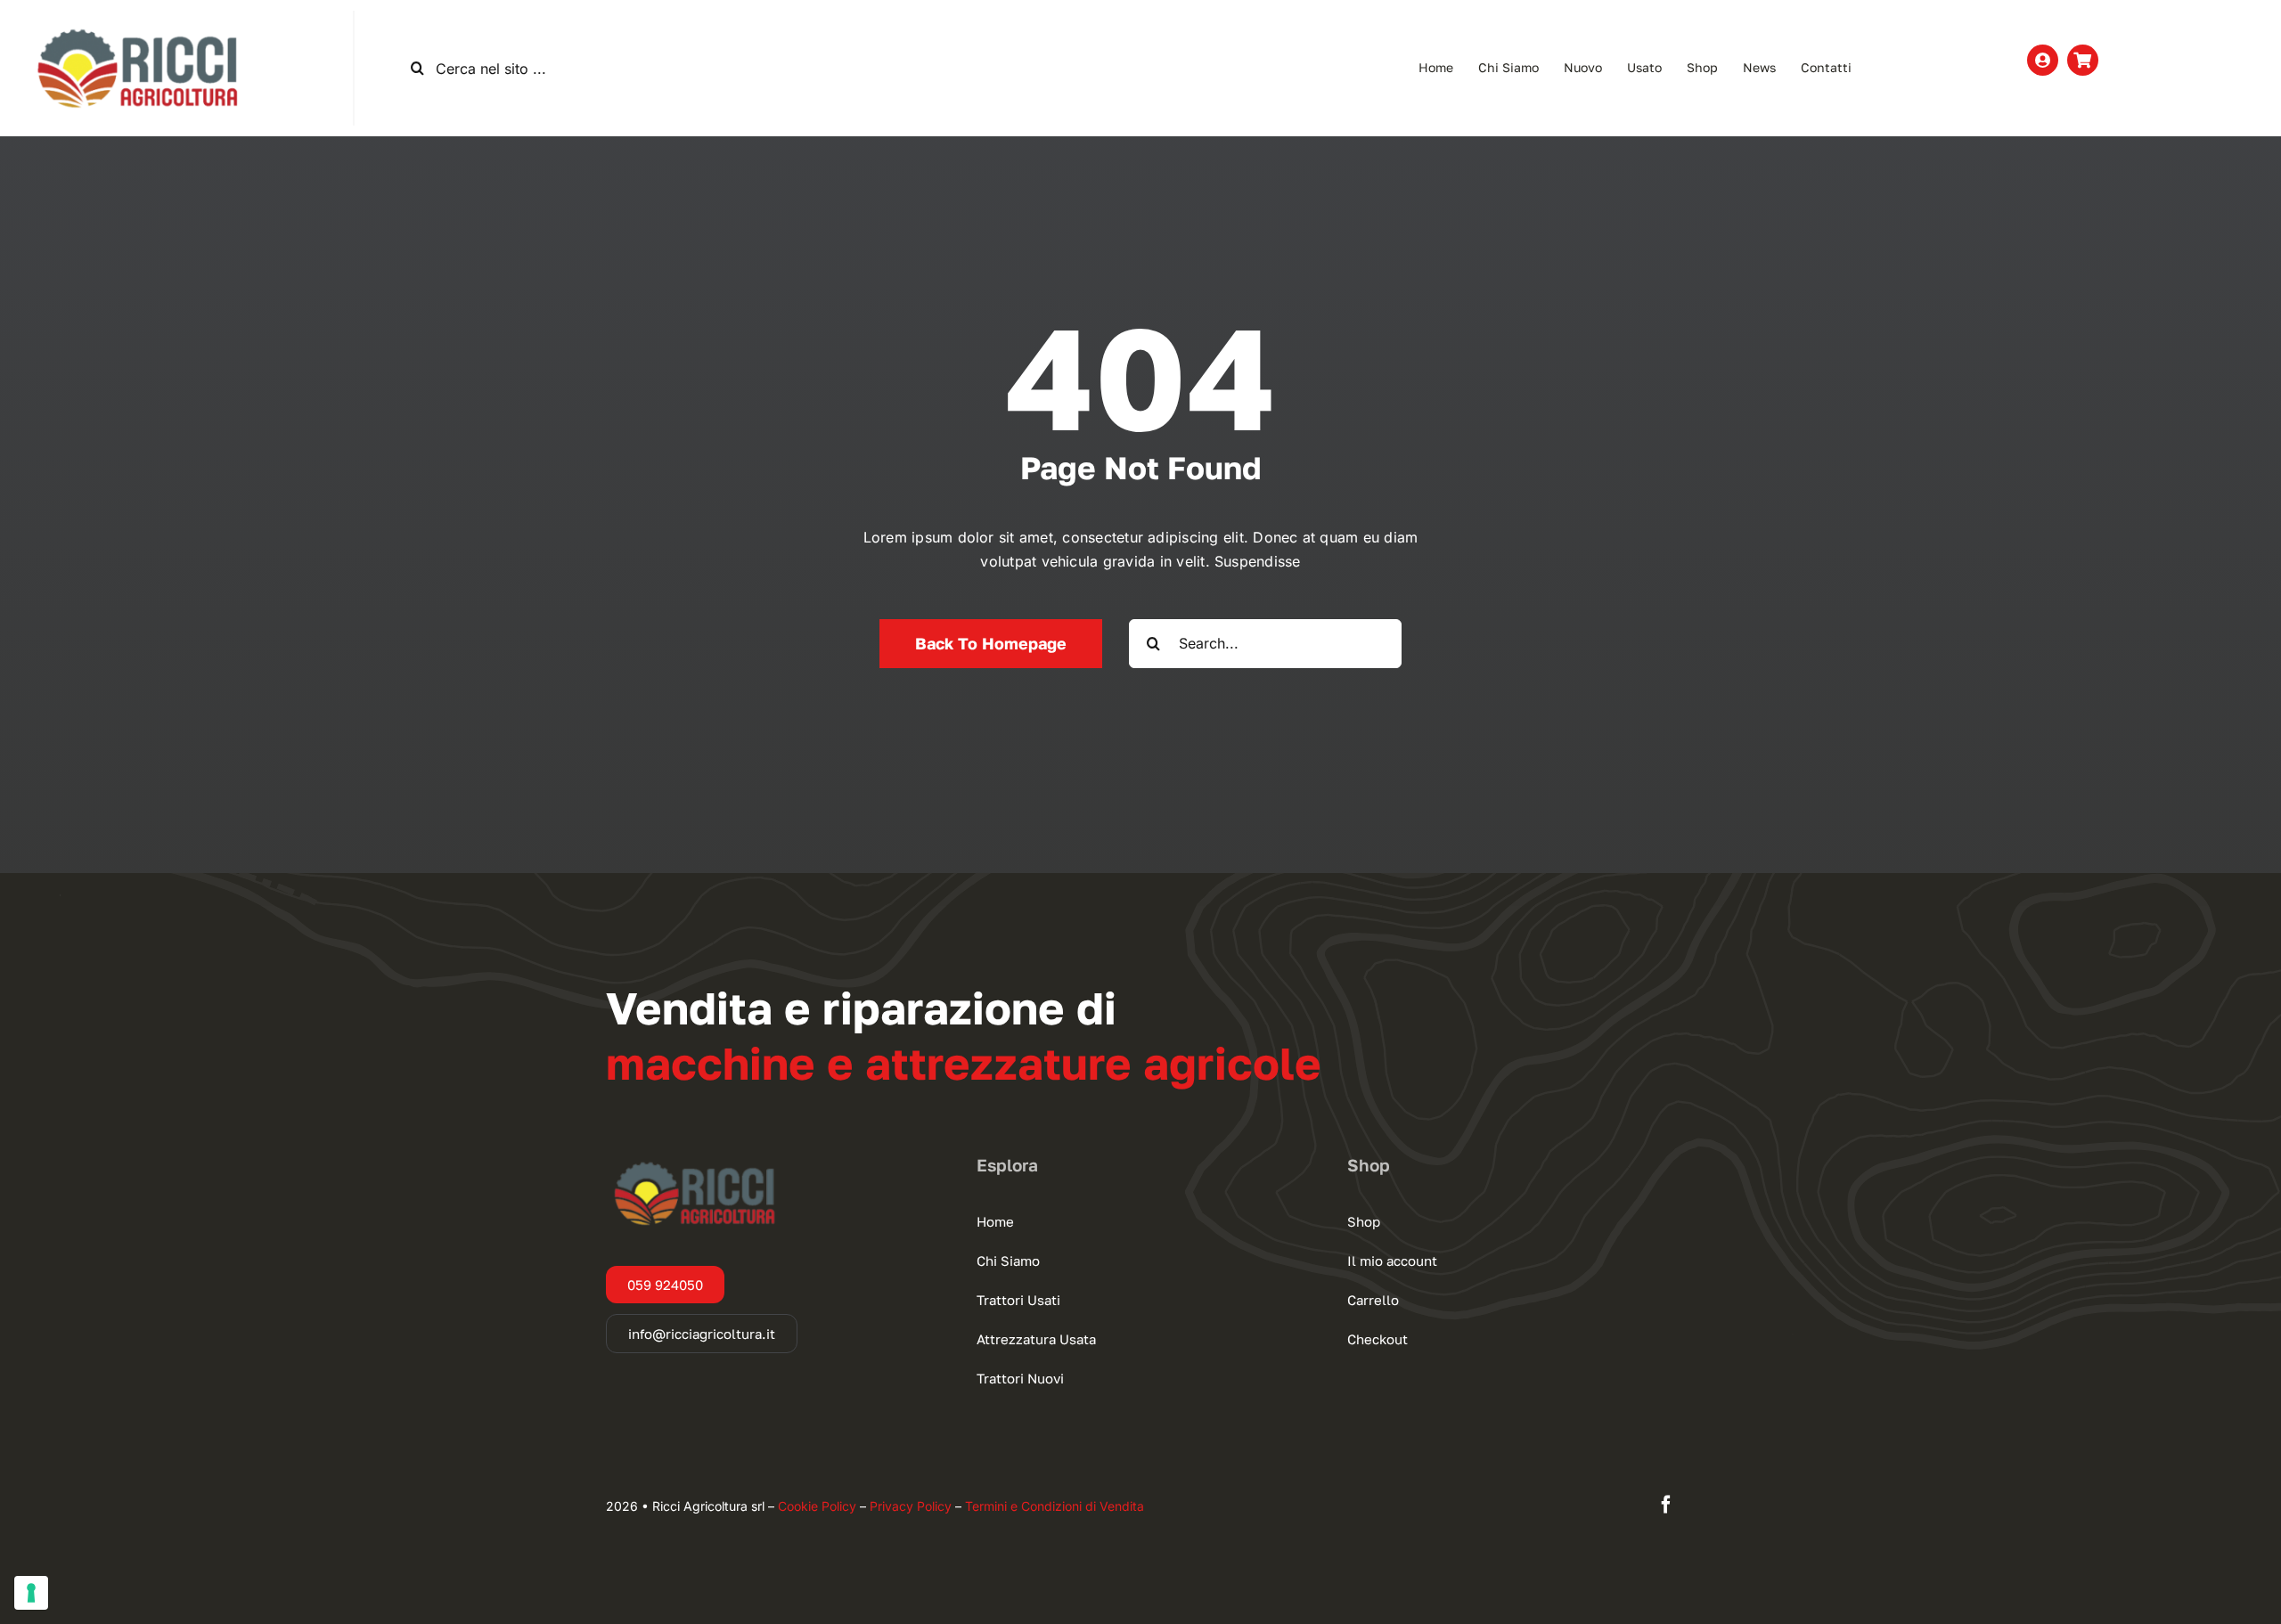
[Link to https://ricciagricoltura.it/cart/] (2083, 60)
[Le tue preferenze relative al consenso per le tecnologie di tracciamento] (31, 1593)
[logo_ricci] (138, 18)
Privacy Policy (911, 1506)
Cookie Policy (817, 1506)
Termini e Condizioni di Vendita (1055, 1506)
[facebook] (1666, 1505)
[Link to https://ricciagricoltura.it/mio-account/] (2043, 60)
